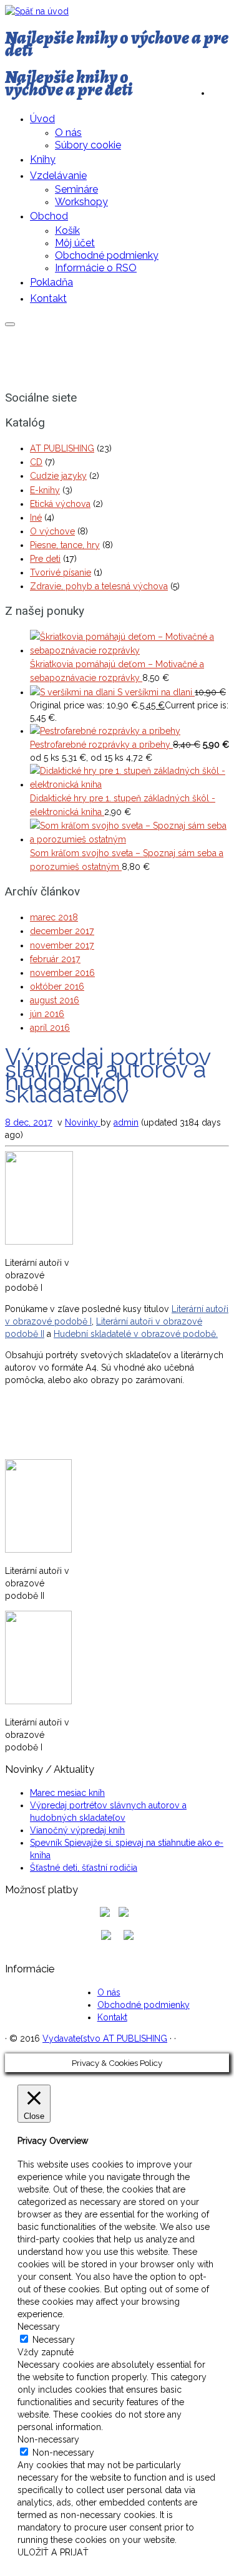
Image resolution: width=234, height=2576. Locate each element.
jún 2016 (47, 1014)
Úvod (42, 119)
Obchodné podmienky (107, 255)
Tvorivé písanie (61, 572)
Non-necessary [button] (48, 2439)
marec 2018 (54, 917)
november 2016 (62, 973)
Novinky (83, 1122)
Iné (36, 518)
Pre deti (45, 559)
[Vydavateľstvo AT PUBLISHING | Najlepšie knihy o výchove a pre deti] (37, 11)
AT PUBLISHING (62, 448)
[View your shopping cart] (220, 90)
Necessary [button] (39, 2327)
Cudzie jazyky (58, 476)
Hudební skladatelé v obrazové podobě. (136, 1334)
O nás (68, 133)
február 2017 (55, 959)
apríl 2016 (50, 1028)
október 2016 (57, 987)
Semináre (76, 189)
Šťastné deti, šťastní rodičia (84, 1868)
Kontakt (48, 298)
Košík (67, 230)
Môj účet (75, 243)
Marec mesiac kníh (67, 1793)
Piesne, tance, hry (65, 545)
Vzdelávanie (58, 176)
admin (126, 1122)
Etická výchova (60, 504)
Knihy (43, 159)
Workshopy (81, 202)
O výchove (52, 531)
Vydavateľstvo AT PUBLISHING (105, 2038)
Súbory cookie (88, 145)
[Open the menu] (10, 324)
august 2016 (55, 1000)
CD (36, 462)
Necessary (54, 2340)
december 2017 (62, 931)
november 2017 (62, 945)
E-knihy (45, 490)
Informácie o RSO (96, 268)
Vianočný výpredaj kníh (77, 1830)
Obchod (49, 216)
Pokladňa (51, 282)
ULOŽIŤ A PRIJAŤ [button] (53, 2552)
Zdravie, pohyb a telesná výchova (99, 586)
